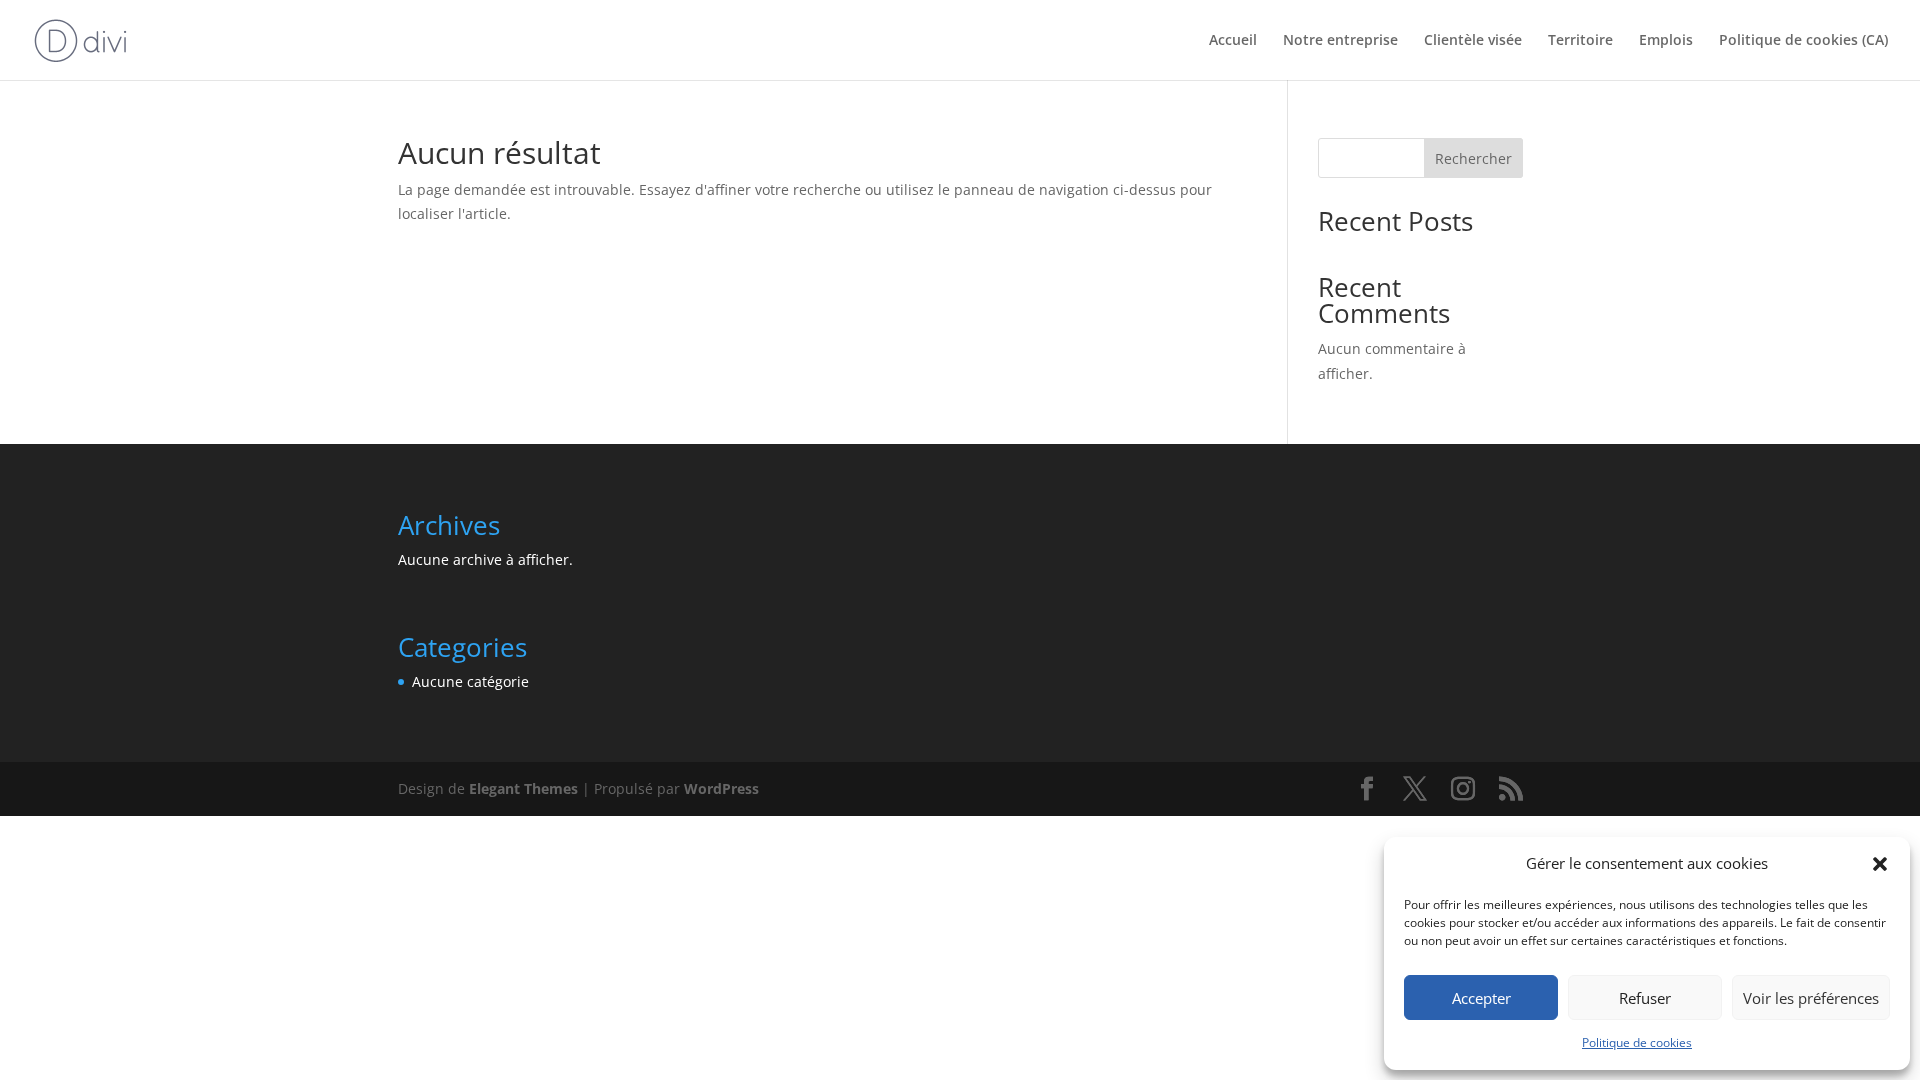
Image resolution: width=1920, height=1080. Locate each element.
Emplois (1666, 41)
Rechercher (1473, 158)
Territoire (1580, 41)
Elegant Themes (523, 788)
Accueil (1233, 41)
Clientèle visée (1473, 41)
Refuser (1645, 998)
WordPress (721, 788)
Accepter (1481, 998)
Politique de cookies (1637, 1042)
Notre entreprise (1340, 41)
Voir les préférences (1811, 998)
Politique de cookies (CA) (1803, 41)
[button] (1880, 864)
